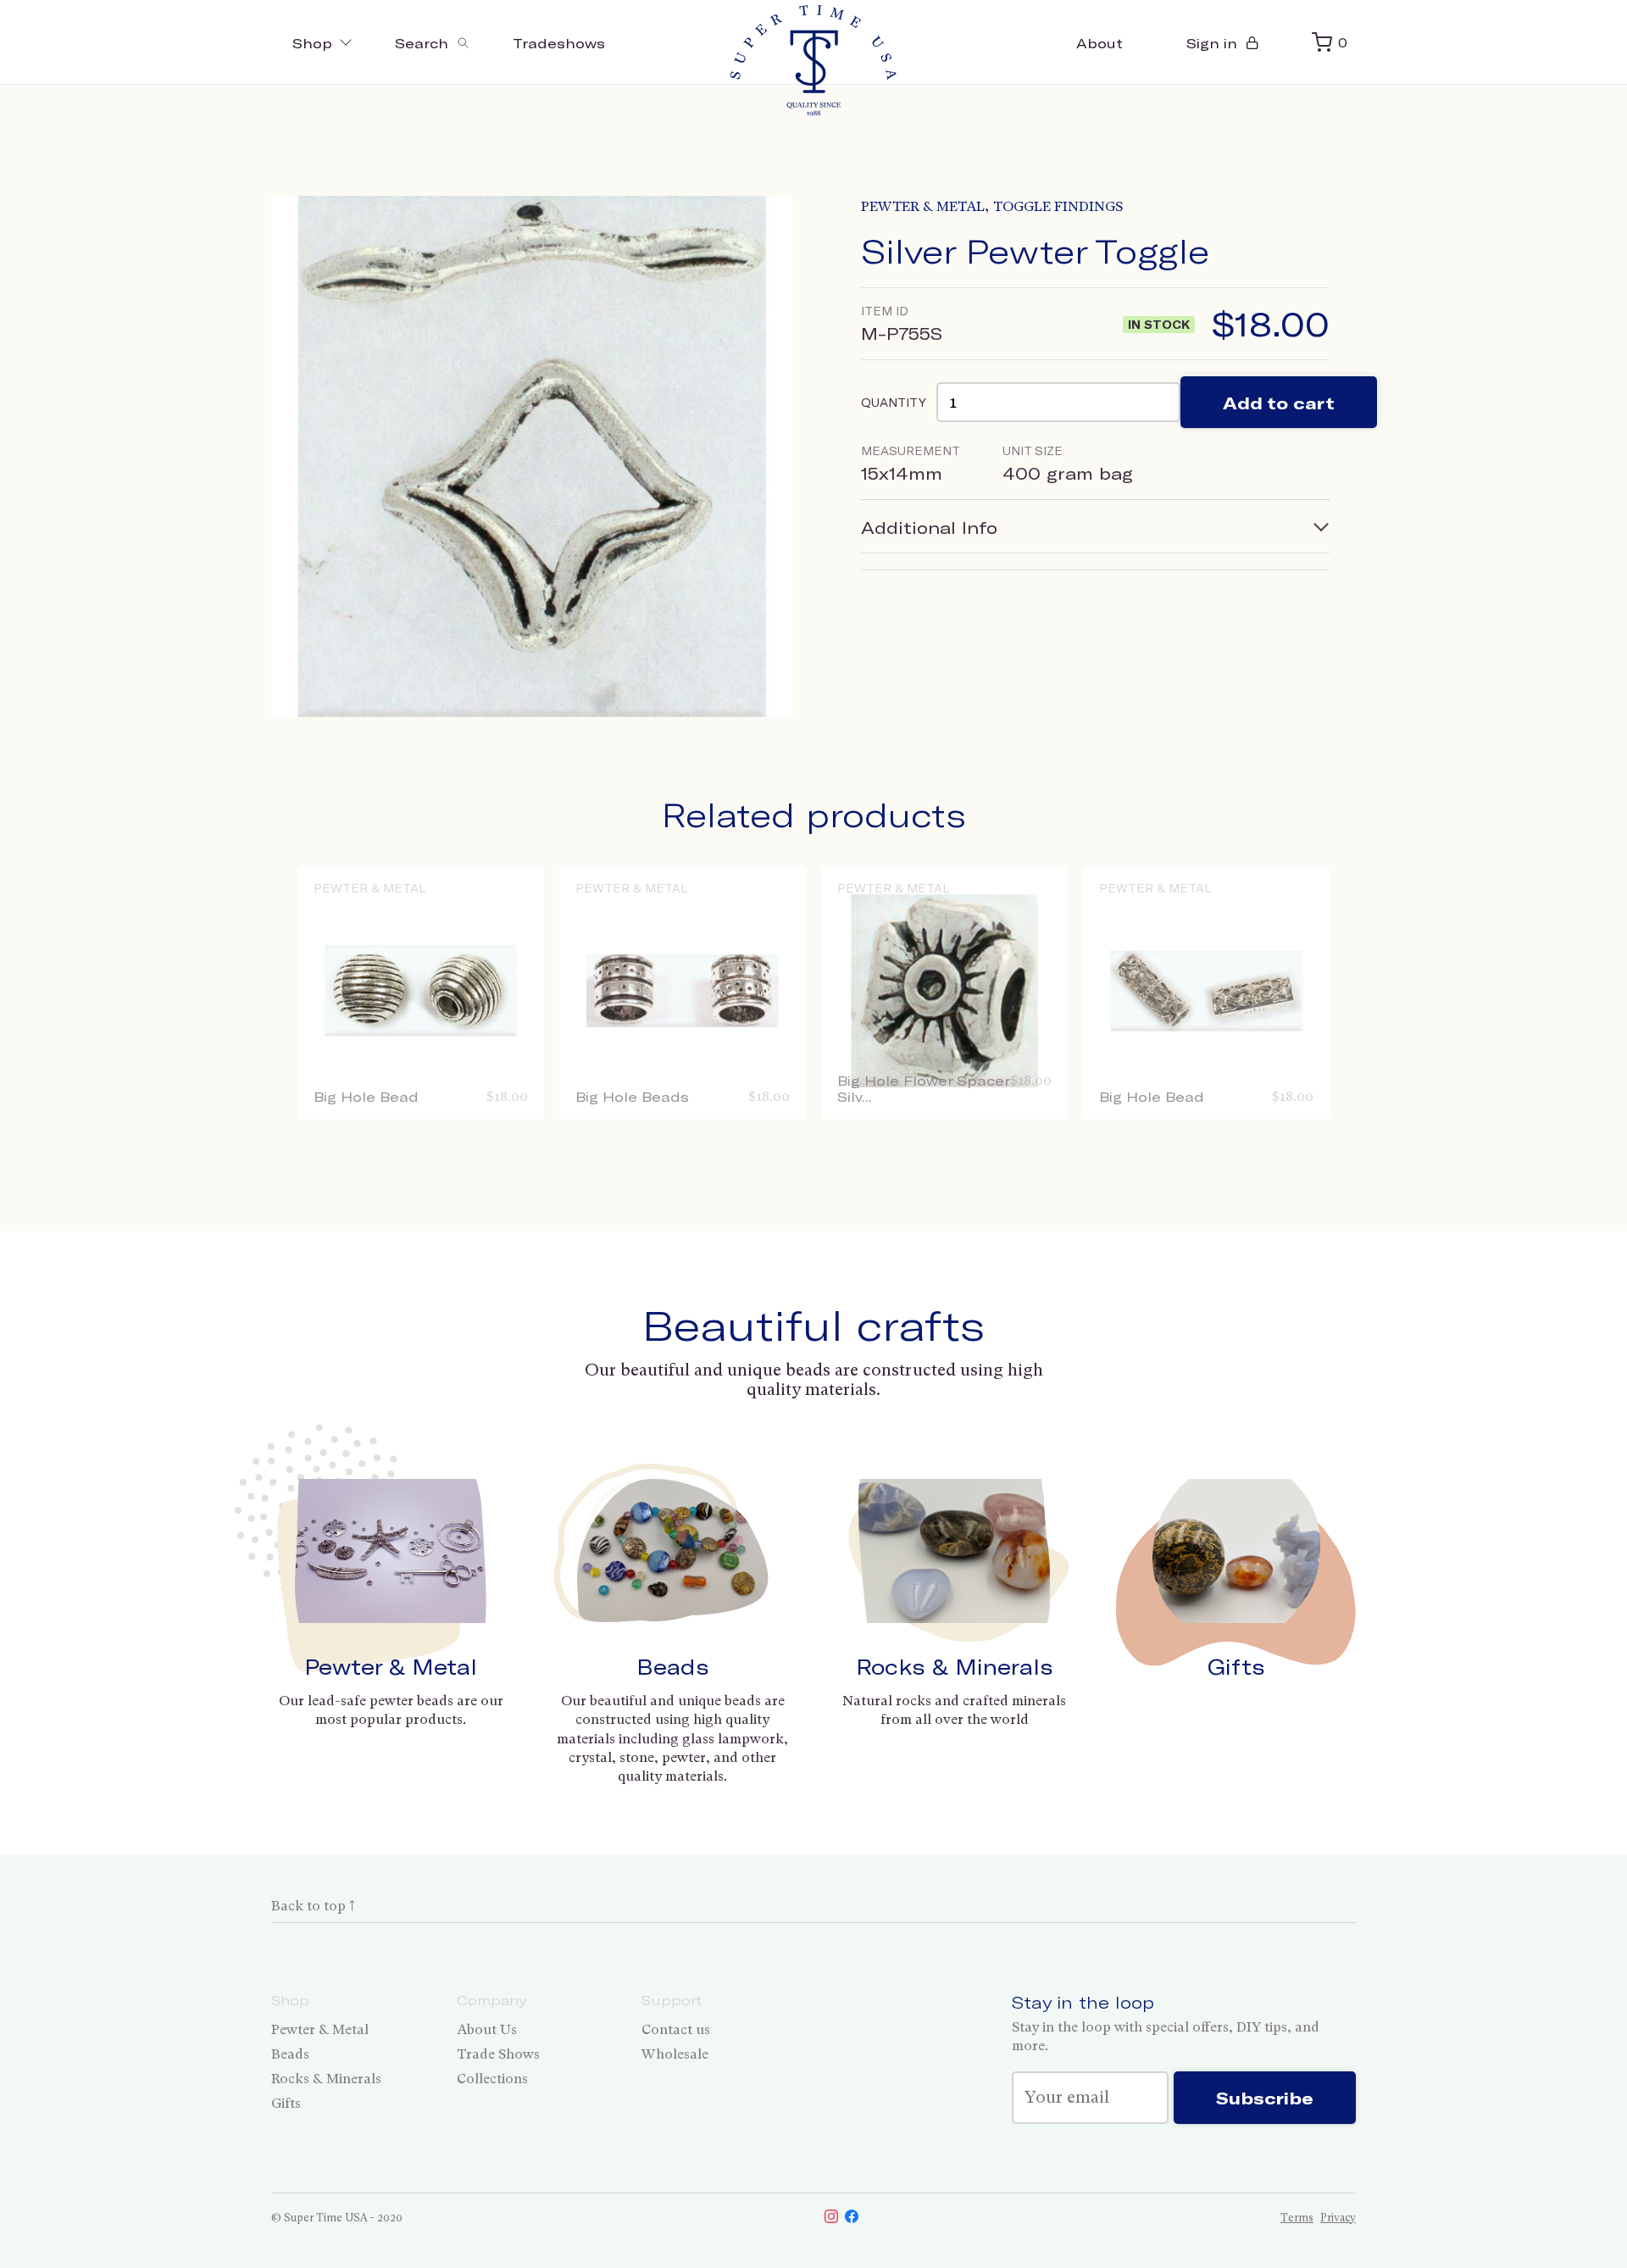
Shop (312, 43)
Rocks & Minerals (955, 1666)
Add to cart (1279, 403)
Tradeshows (559, 43)
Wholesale (675, 2054)
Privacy (1338, 2218)
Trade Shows (498, 2054)
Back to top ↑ (313, 1906)
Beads (673, 1666)
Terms (1297, 2218)
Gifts (1236, 1666)
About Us (487, 2029)
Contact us (676, 2029)
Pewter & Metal (923, 206)
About (1099, 43)
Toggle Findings (1058, 206)
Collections (492, 2079)
